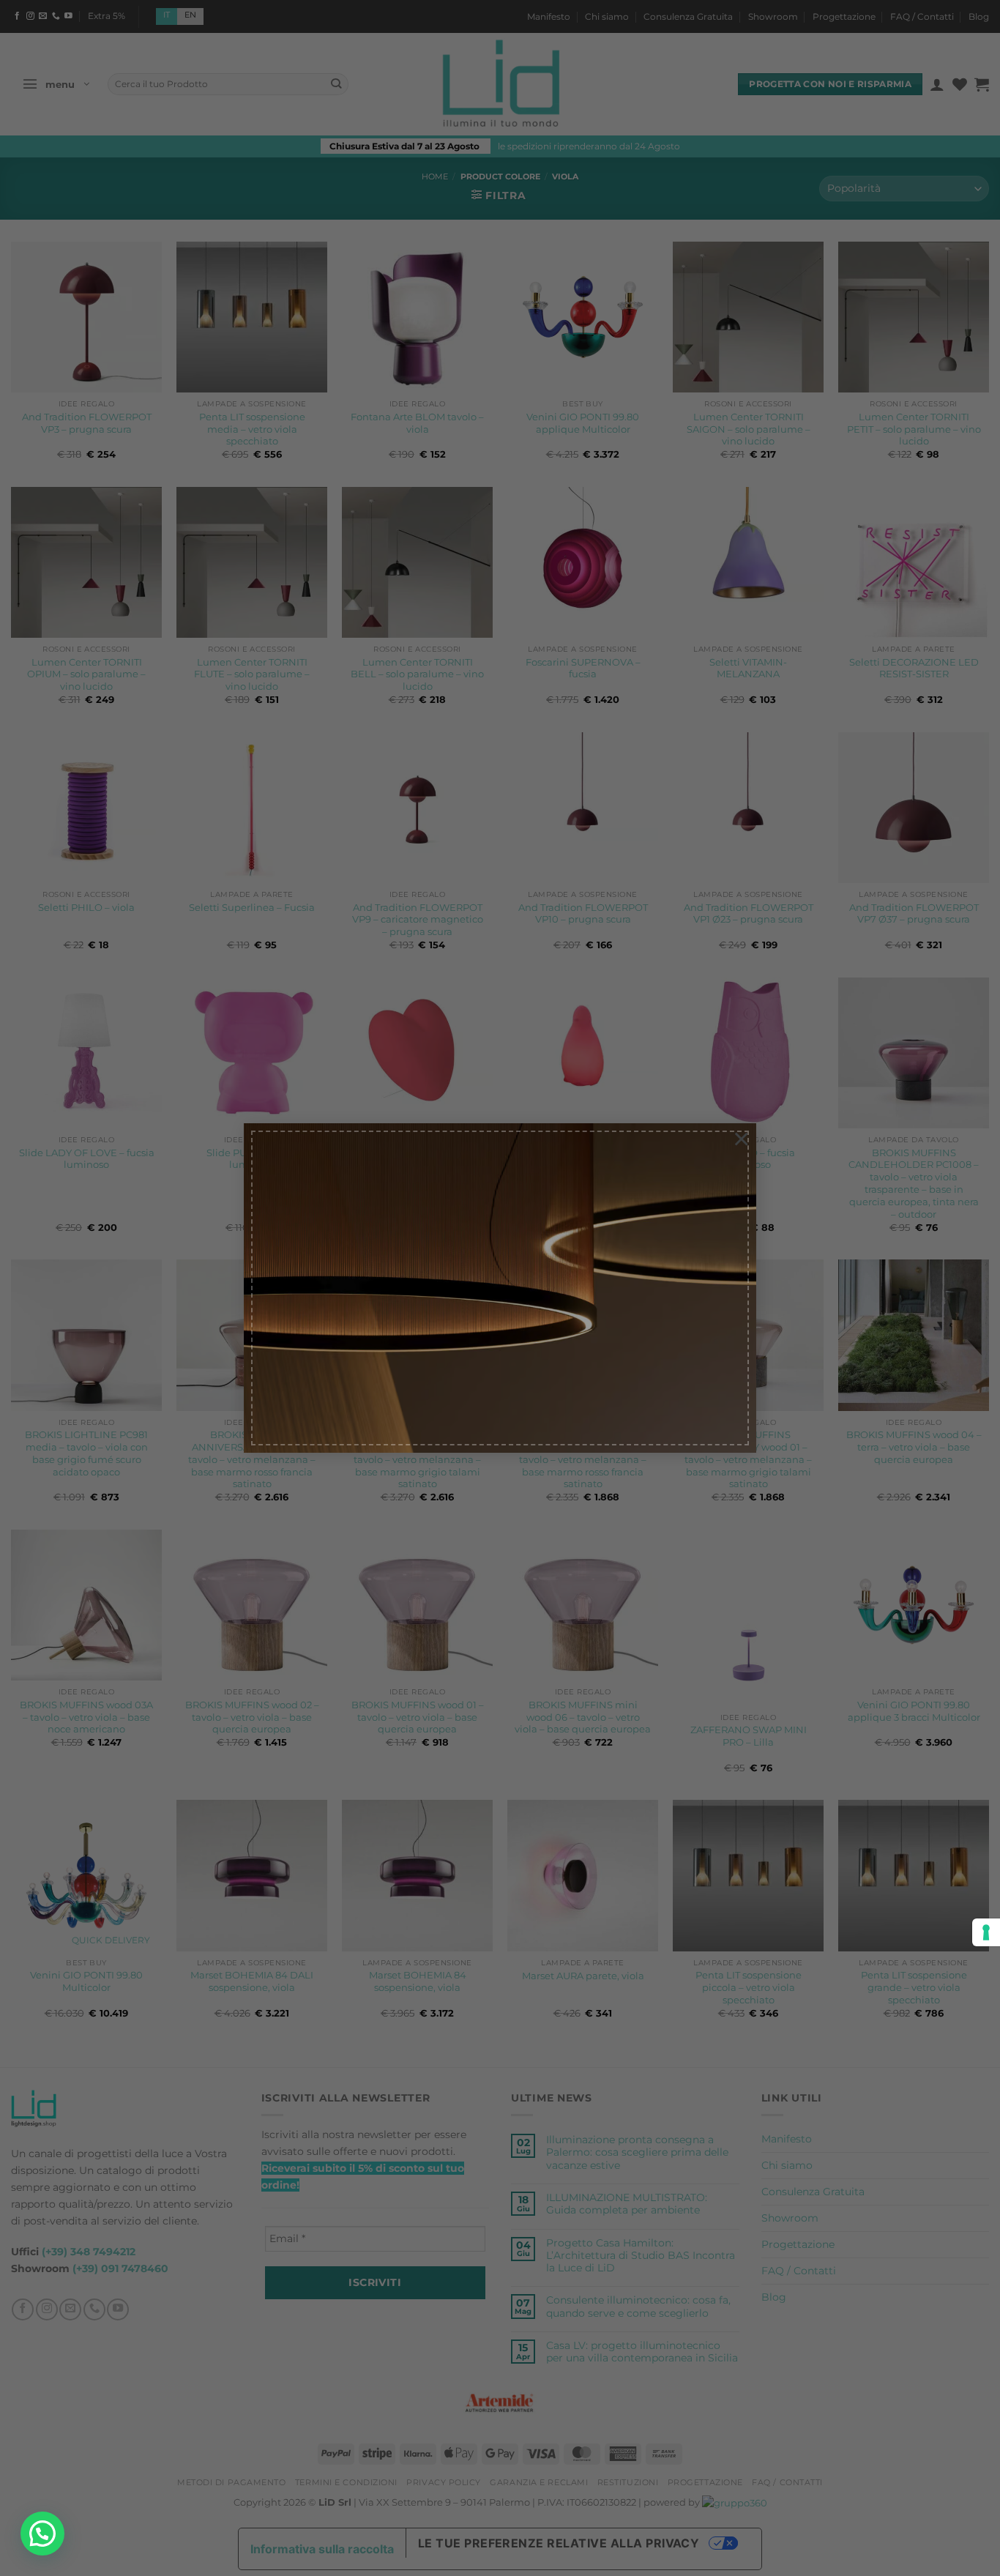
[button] (42, 2534)
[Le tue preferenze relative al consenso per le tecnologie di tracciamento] (986, 1932)
